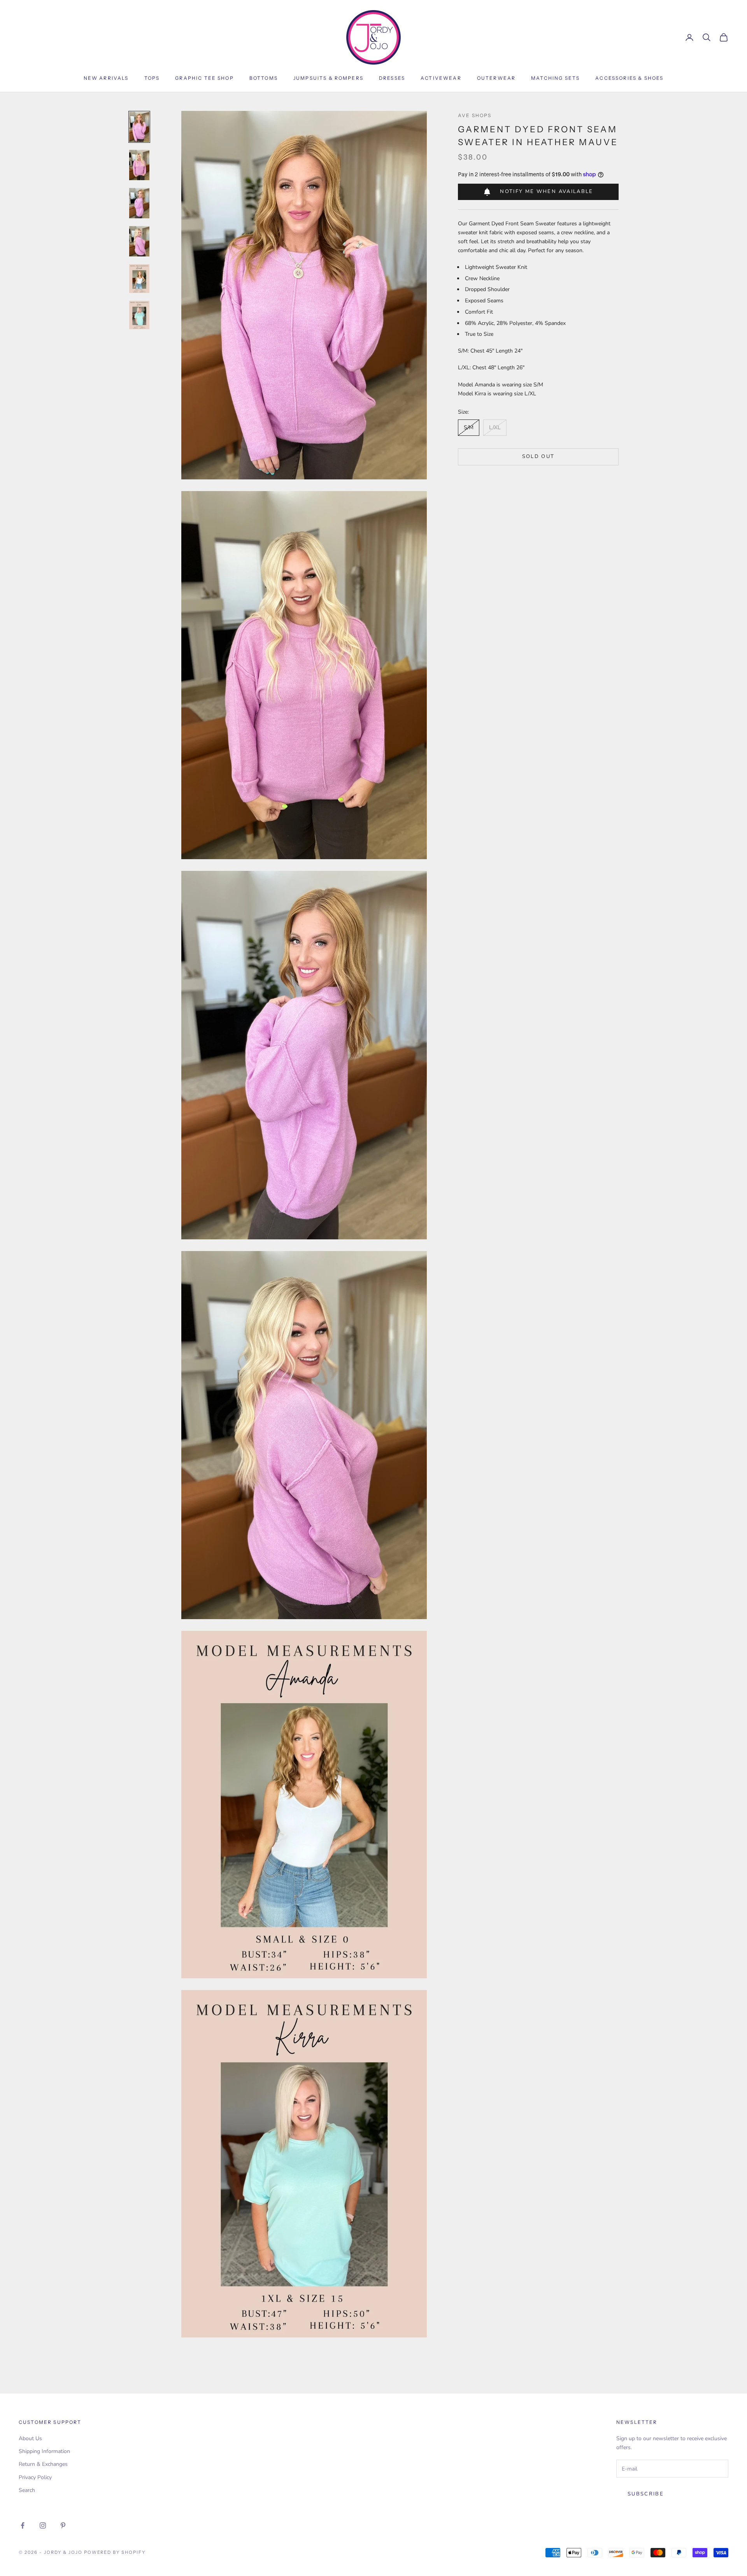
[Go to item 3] (139, 203)
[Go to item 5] (139, 278)
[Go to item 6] (139, 315)
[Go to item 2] (139, 165)
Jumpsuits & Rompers (328, 78)
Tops (152, 78)
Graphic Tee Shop (204, 78)
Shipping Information (44, 2451)
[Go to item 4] (139, 241)
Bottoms (264, 78)
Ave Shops (475, 115)
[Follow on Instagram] (43, 2525)
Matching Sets (555, 78)
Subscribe (646, 2494)
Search (27, 2490)
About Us (30, 2438)
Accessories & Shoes (629, 78)
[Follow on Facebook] (23, 2525)
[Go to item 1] (139, 127)
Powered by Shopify (115, 2552)
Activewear (441, 78)
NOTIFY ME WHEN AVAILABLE (546, 191)
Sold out (538, 456)
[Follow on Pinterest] (63, 2525)
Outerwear (496, 78)
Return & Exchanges (43, 2464)
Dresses (392, 78)
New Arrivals (106, 78)
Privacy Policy (35, 2477)
